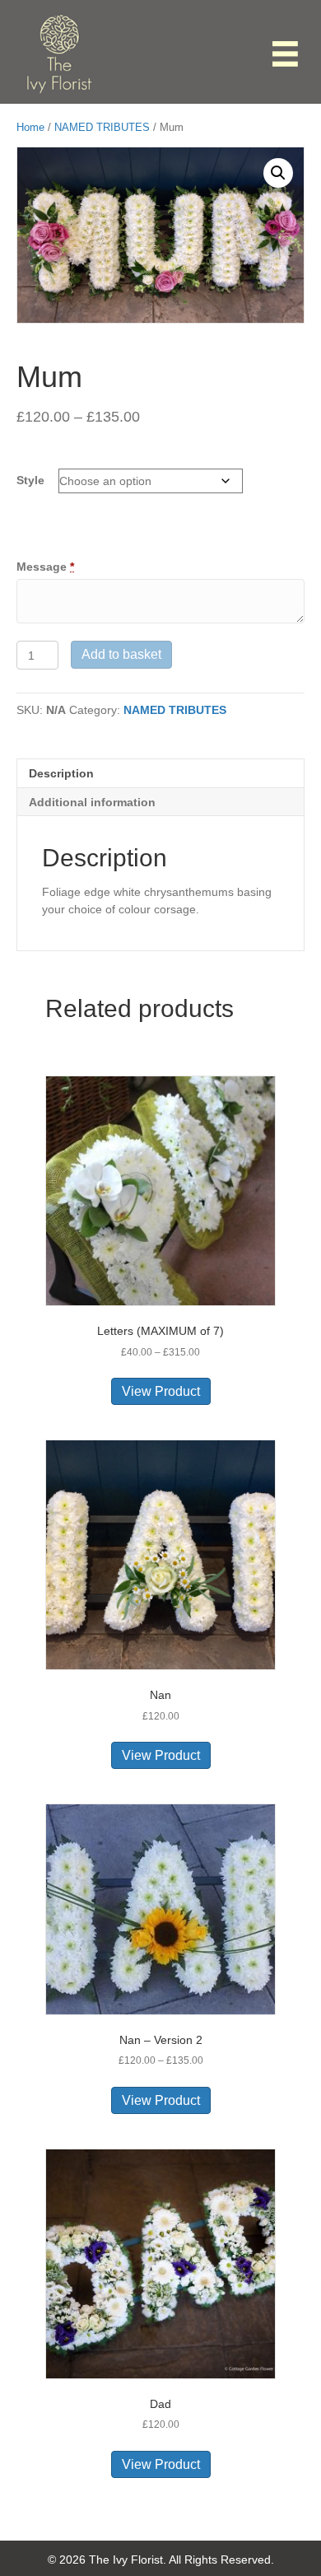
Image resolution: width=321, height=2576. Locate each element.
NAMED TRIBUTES (102, 127)
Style (30, 480)
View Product (161, 1391)
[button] (278, 173)
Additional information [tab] (92, 802)
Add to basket (121, 654)
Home (30, 127)
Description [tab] (61, 773)
